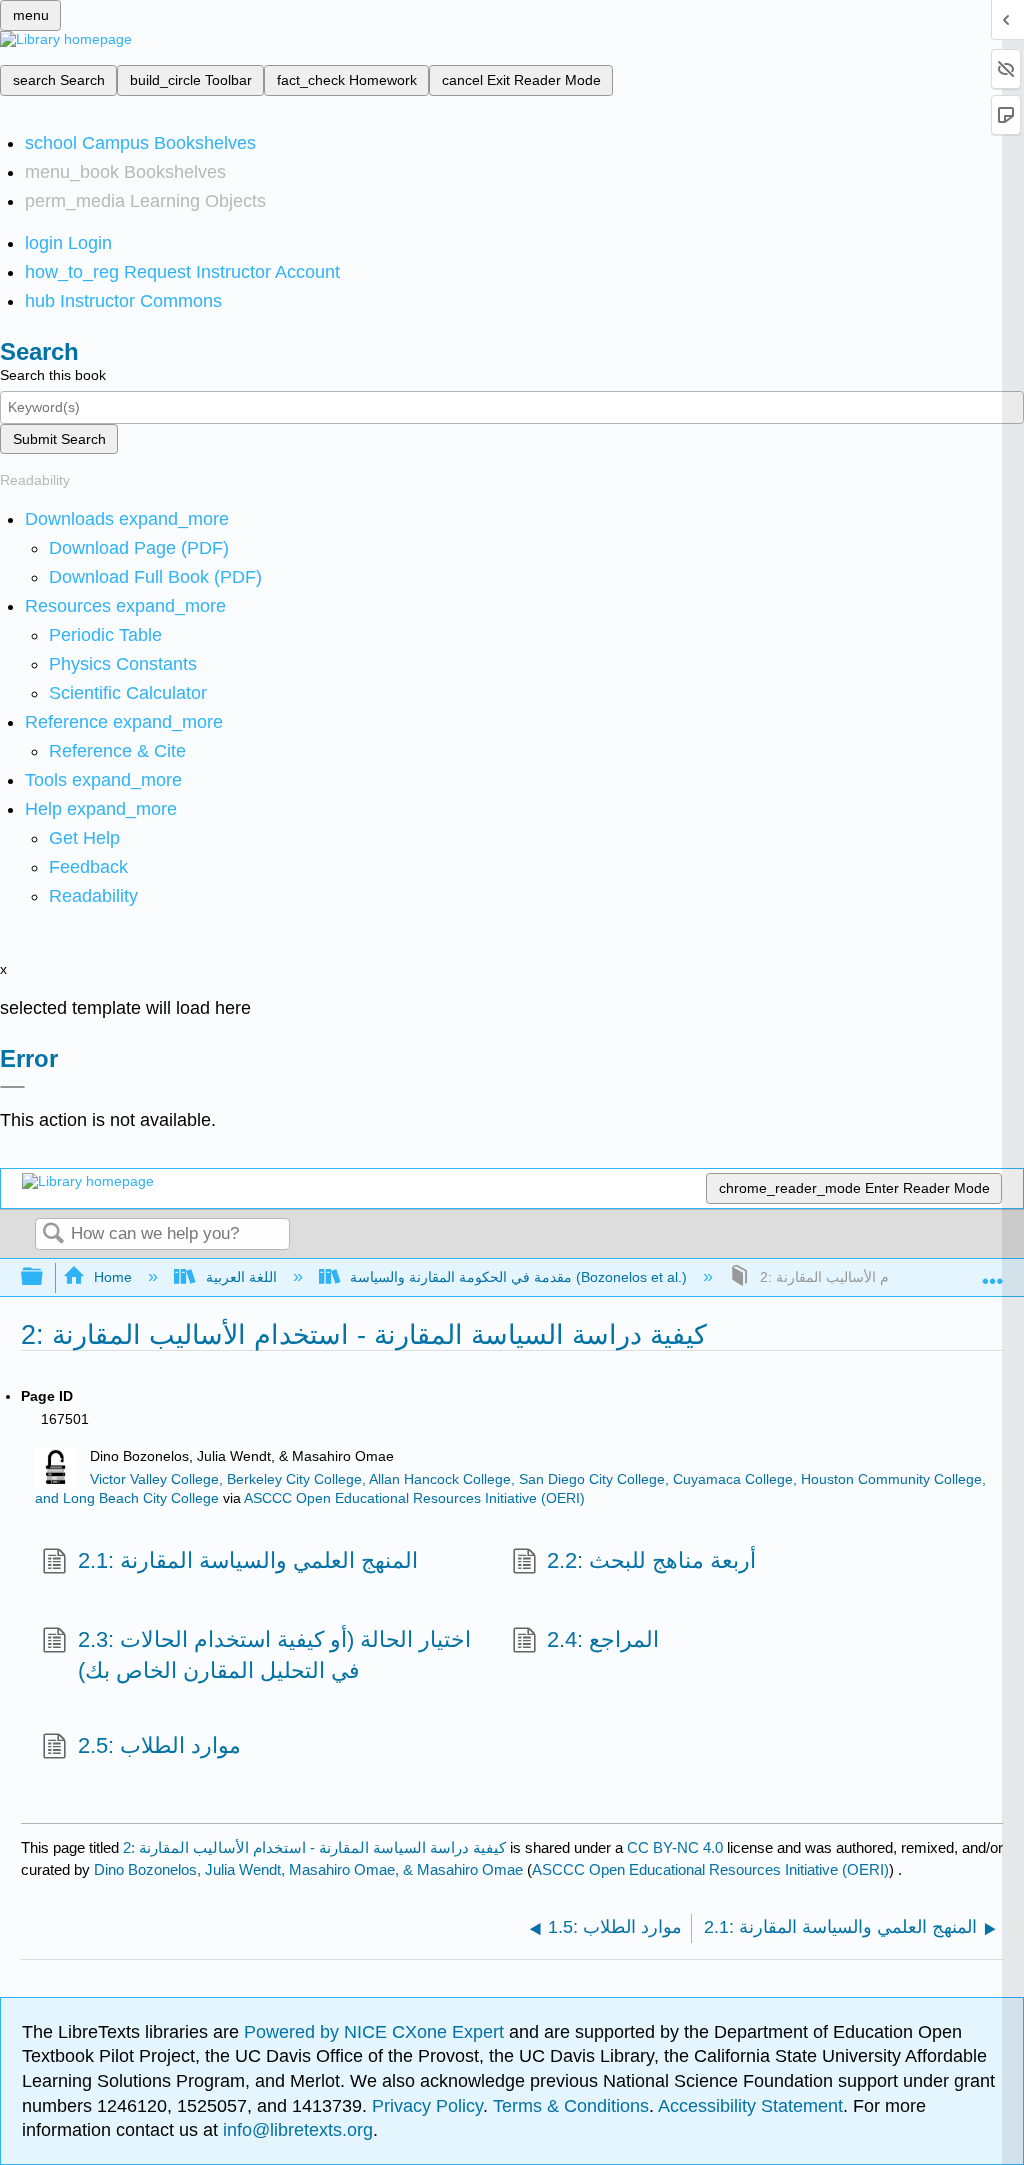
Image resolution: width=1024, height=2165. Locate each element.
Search (53, 1234)
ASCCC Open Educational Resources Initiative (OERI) (414, 1498)
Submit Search (59, 439)
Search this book (53, 375)
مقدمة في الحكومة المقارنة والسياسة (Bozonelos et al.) (518, 1277)
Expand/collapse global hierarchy (45, 1277)
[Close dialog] (12, 1087)
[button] (88, 867)
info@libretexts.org (295, 2130)
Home (113, 1277)
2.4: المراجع (603, 1639)
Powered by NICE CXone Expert (376, 2032)
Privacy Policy (427, 2106)
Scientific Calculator (128, 693)
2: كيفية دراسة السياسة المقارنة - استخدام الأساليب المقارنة (314, 1847)
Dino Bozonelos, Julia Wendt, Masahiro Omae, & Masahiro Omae (308, 1869)
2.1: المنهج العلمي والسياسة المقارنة (247, 1560)
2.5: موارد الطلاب (159, 1745)
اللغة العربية (241, 1277)
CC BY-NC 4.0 (675, 1847)
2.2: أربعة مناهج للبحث (651, 1560)
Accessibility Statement (750, 2106)
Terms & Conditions (571, 2106)
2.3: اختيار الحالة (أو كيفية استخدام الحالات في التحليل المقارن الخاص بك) (274, 1655)
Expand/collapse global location (993, 1271)
